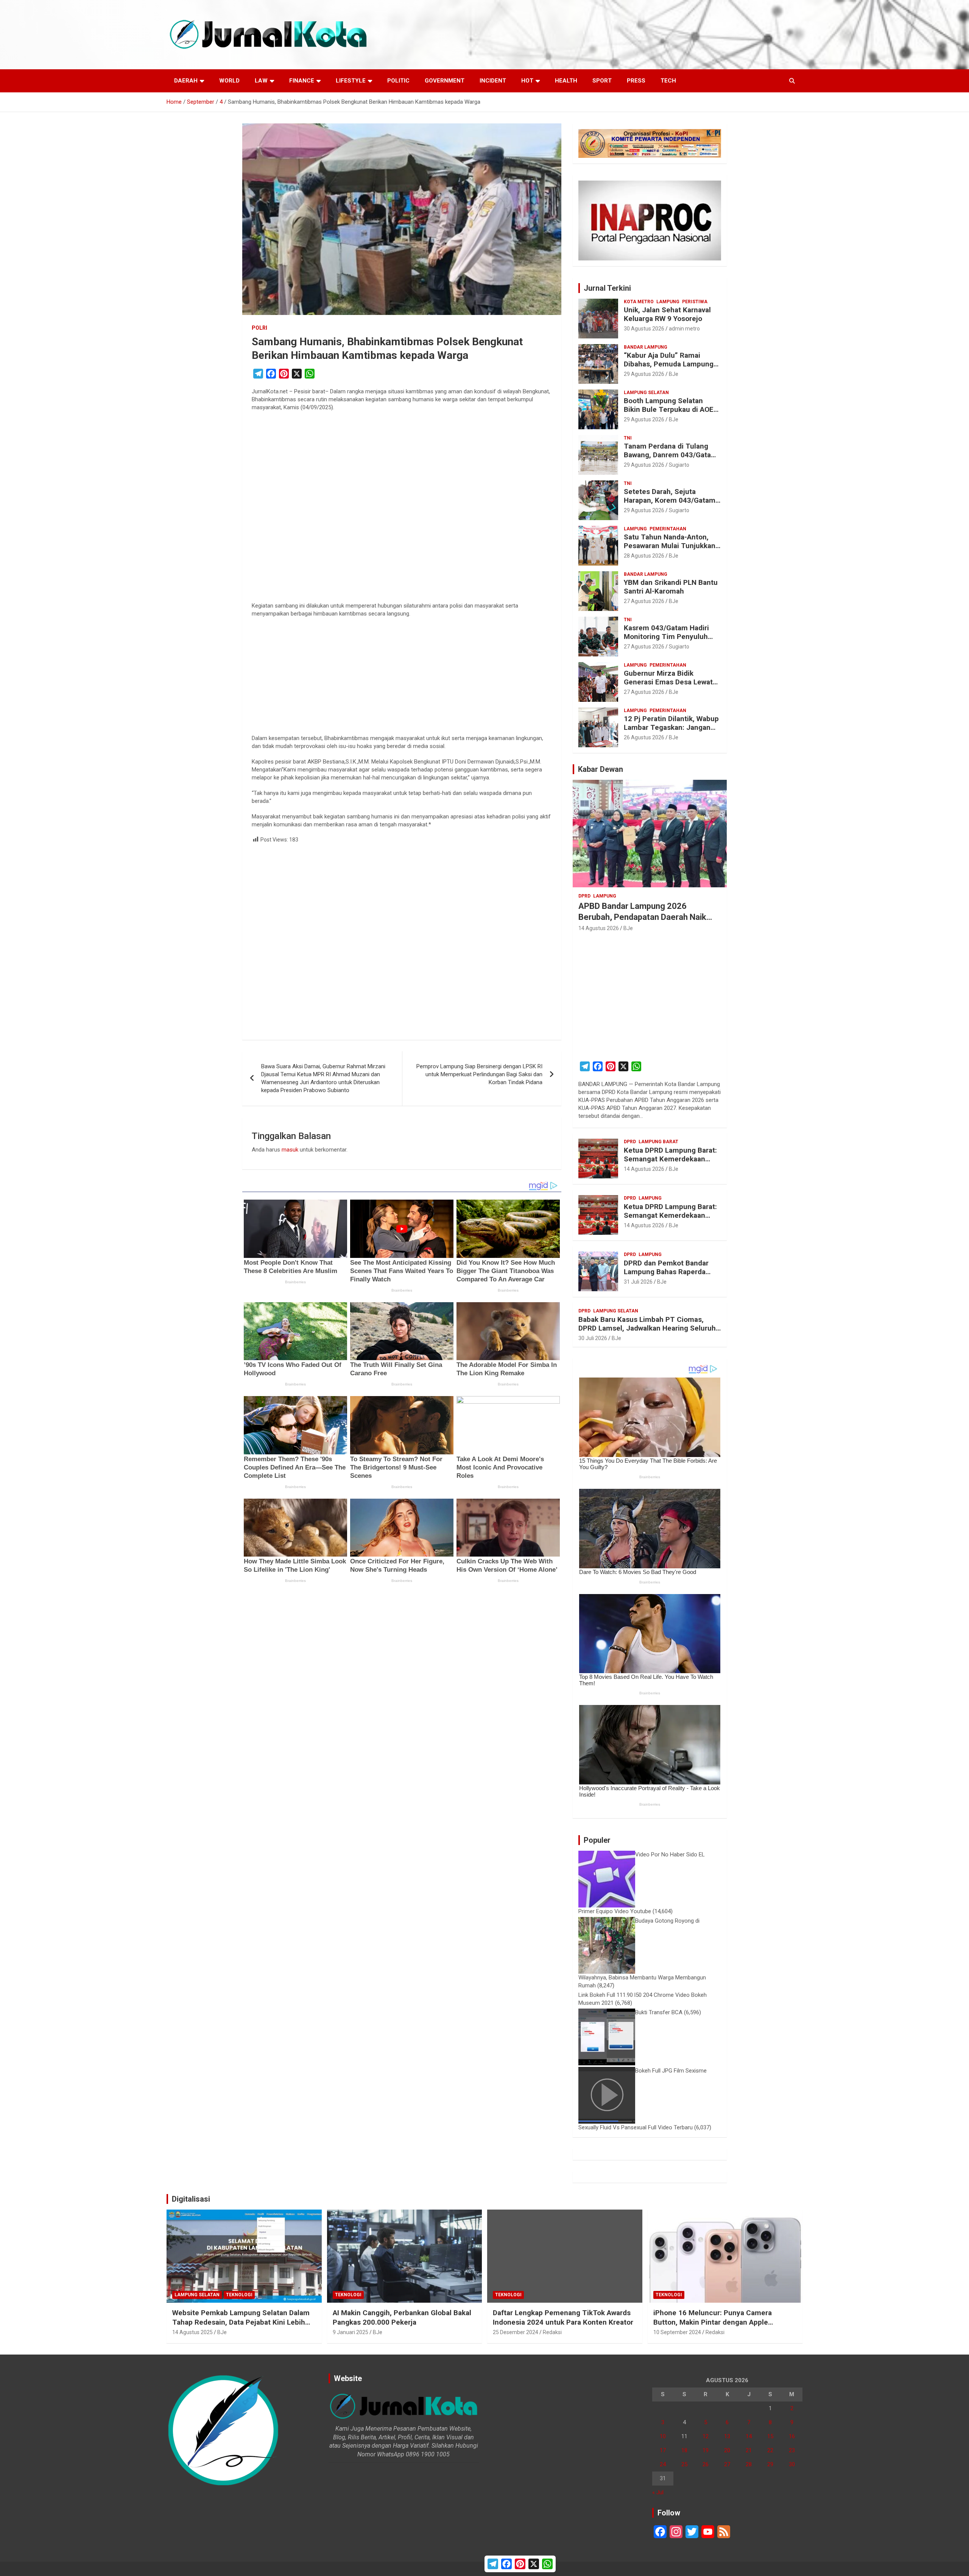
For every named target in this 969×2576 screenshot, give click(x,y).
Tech (668, 81)
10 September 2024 (677, 2332)
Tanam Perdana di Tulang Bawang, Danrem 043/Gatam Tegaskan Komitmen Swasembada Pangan (671, 459)
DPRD (584, 896)
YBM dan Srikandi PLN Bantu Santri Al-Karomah (671, 587)
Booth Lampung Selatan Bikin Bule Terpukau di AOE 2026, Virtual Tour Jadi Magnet (669, 414)
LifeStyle (351, 81)
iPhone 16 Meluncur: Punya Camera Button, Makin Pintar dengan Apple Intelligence (713, 2322)
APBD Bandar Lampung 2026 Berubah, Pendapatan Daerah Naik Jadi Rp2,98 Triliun (642, 917)
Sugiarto (679, 465)
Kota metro (639, 302)
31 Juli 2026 (638, 1282)
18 (684, 2450)
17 (663, 2450)
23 (792, 2450)
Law (261, 81)
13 (727, 2436)
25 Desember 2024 (516, 2332)
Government (445, 81)
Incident (493, 81)
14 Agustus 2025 (192, 2332)
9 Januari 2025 (351, 2332)
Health (566, 81)
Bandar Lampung (646, 347)
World (229, 81)
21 (749, 2450)
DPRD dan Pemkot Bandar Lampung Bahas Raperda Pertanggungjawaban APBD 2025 (668, 1276)
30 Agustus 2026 (644, 329)
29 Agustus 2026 (644, 374)
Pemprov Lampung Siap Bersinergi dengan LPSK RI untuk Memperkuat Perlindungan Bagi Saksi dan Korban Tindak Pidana (479, 1074)
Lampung (668, 302)
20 (727, 2450)
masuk (290, 1150)
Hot (527, 81)
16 (792, 2436)
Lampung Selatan (646, 393)
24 (663, 2464)
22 (770, 2450)
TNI (628, 438)
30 (792, 2464)
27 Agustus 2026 (644, 601)
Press (636, 81)
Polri (259, 328)
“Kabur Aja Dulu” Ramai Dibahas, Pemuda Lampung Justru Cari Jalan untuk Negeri (669, 368)
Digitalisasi (191, 2199)
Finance (302, 81)
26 (706, 2464)
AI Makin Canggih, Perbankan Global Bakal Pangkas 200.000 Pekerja (402, 2317)
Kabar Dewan (601, 769)
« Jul (658, 2492)
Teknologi (239, 2295)
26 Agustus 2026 (644, 737)
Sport (602, 81)
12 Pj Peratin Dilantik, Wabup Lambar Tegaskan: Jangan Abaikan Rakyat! (671, 727)
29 (770, 2464)
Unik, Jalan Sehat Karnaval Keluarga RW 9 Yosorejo (667, 314)
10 (663, 2436)
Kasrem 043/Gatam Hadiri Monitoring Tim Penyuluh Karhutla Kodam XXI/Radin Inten (667, 641)
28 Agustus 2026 (644, 556)
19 (706, 2450)
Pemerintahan (668, 529)
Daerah (186, 81)
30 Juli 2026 (593, 1338)
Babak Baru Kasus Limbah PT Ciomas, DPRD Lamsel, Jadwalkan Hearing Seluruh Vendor (647, 1328)
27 (727, 2464)
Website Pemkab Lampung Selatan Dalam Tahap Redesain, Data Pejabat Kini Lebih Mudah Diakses (241, 2322)
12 (706, 2436)
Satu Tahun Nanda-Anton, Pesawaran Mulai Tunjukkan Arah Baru (670, 546)
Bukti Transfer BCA (659, 2012)
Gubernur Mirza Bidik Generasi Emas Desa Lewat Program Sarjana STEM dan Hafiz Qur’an (669, 686)
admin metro (684, 329)
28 (749, 2464)
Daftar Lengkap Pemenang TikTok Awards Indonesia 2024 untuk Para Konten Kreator (563, 2317)
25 (684, 2464)
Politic (398, 81)
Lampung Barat (658, 1142)
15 (770, 2436)
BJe (674, 374)
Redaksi (552, 2332)
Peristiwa (695, 302)
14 (749, 2436)
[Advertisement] (402, 509)
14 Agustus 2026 (599, 928)
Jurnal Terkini (607, 288)
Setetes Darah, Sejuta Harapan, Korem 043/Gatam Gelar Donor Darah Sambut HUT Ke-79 (670, 504)
